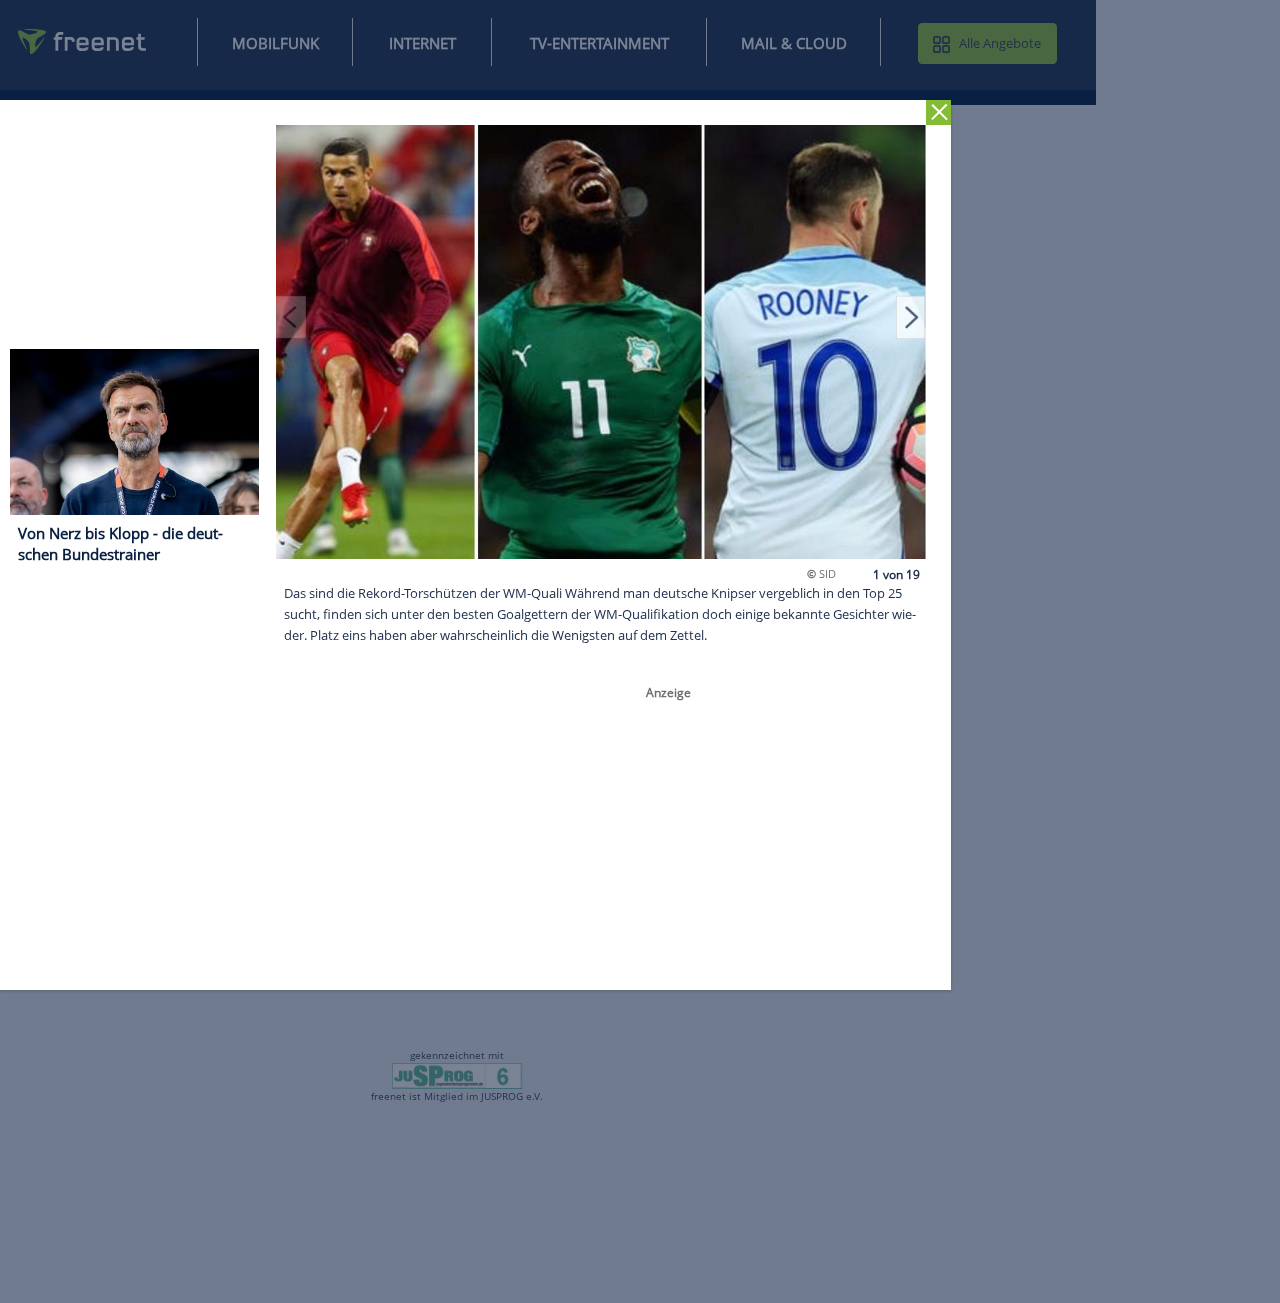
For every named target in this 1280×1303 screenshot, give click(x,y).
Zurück (938, 112)
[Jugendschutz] (457, 1075)
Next (911, 317)
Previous (291, 317)
